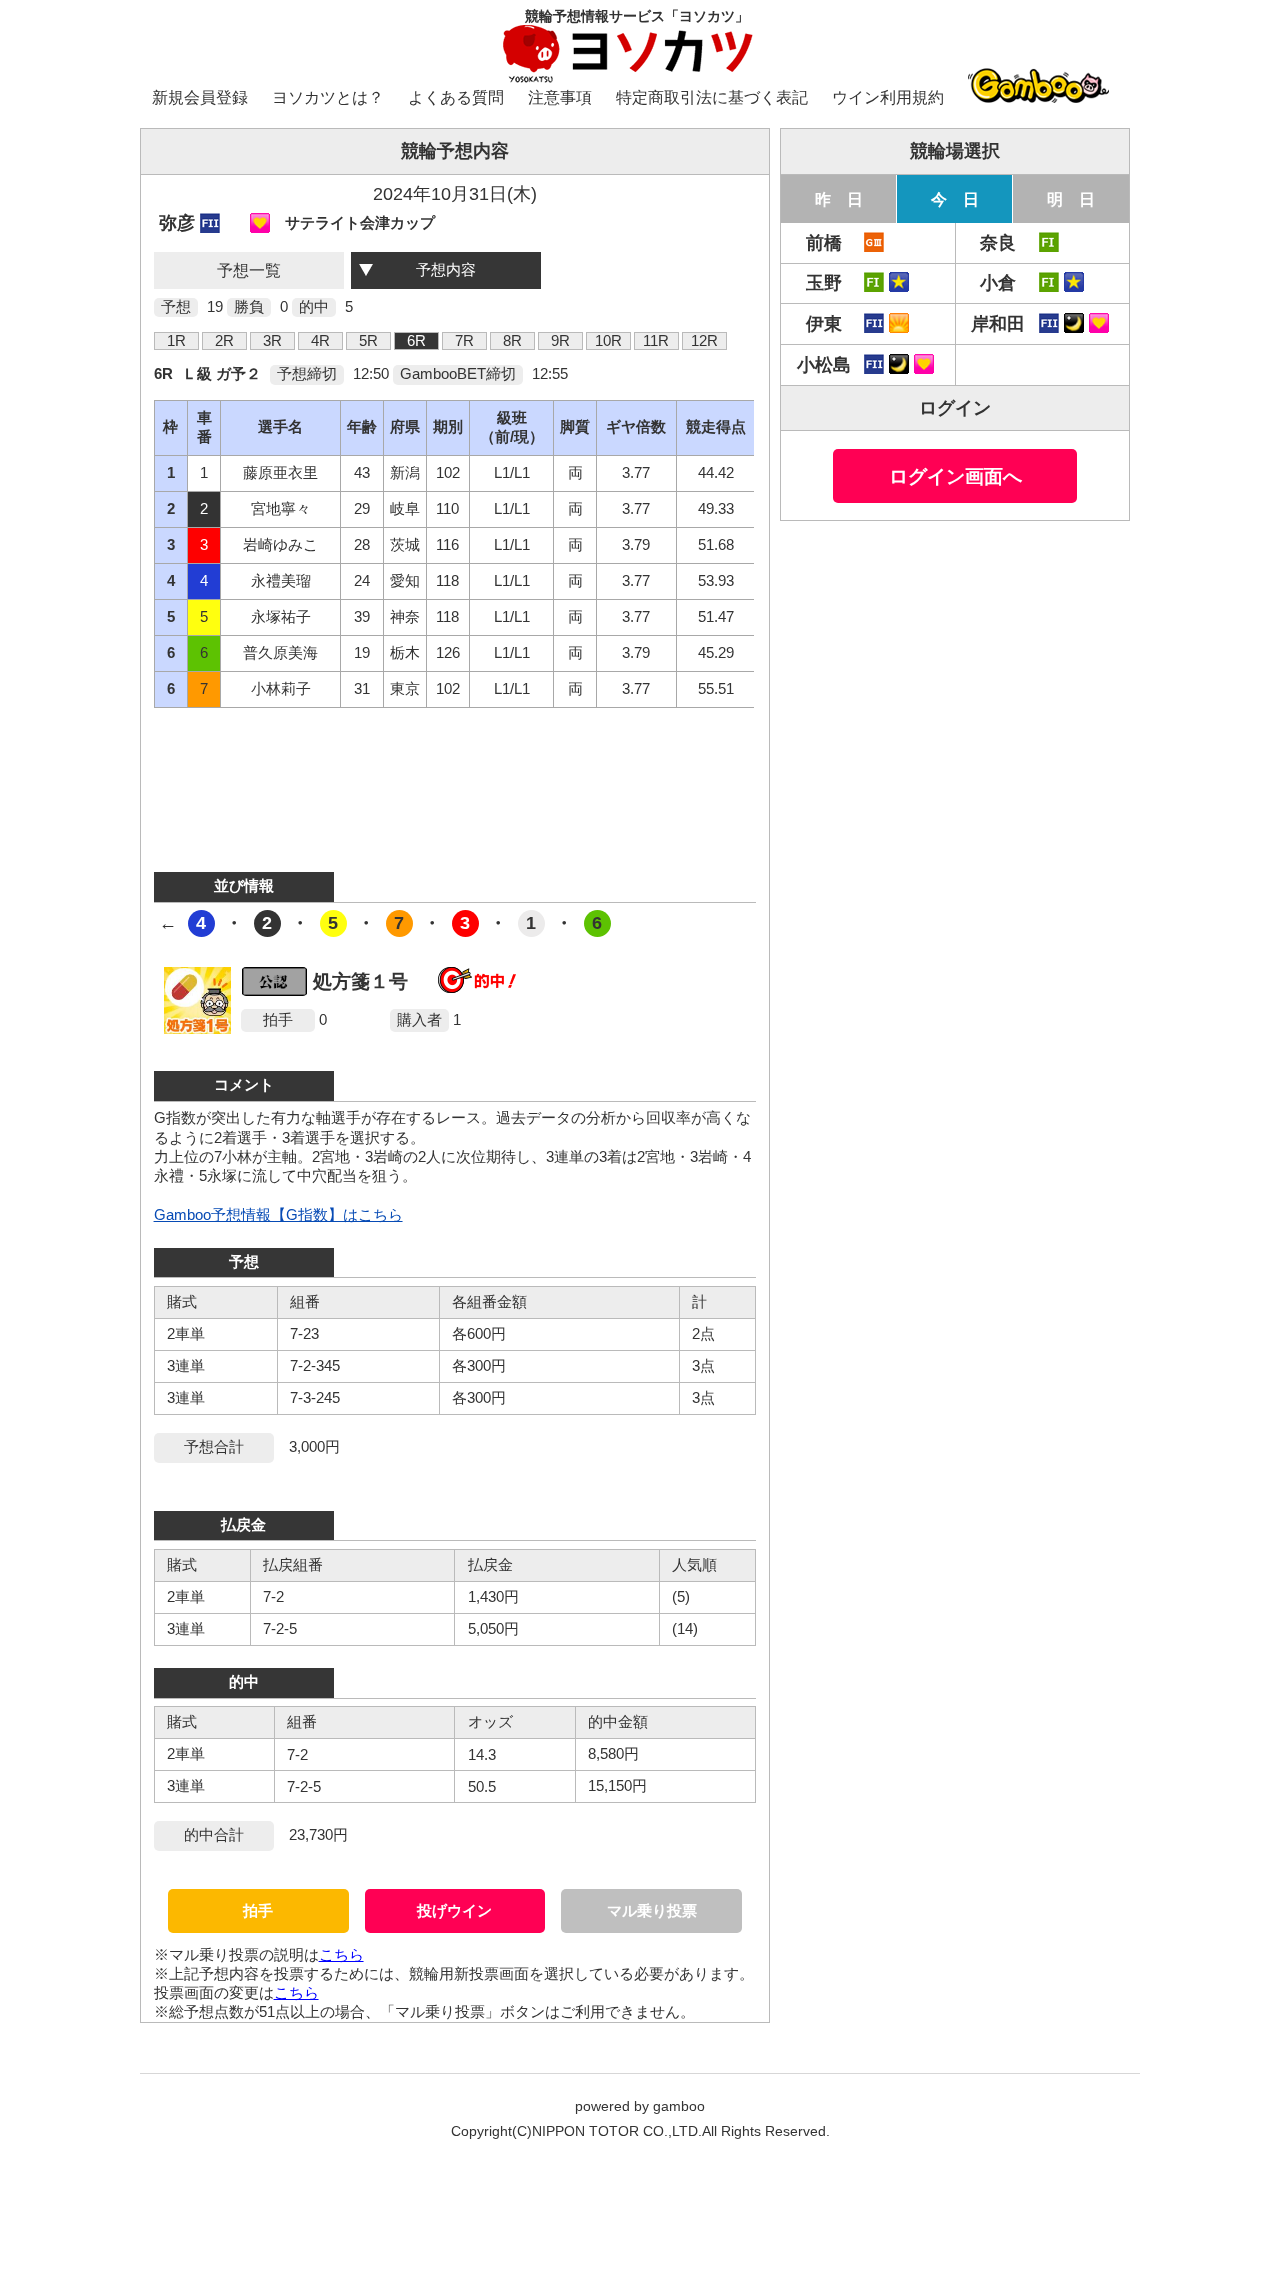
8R (512, 341)
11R (656, 341)
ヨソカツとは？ (328, 97)
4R (320, 341)
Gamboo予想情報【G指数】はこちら (278, 1215)
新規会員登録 (200, 97)
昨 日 (839, 199)
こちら (341, 1955)
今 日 (955, 199)
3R (272, 341)
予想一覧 (249, 270)
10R (608, 341)
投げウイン (454, 1911)
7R (464, 341)
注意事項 (560, 97)
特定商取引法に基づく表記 (712, 97)
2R (224, 341)
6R (416, 341)
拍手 (258, 1911)
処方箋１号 (360, 981)
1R (176, 341)
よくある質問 (456, 97)
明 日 (1071, 199)
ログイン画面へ (955, 476)
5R (368, 341)
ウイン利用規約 (888, 97)
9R (560, 341)
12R (704, 341)
